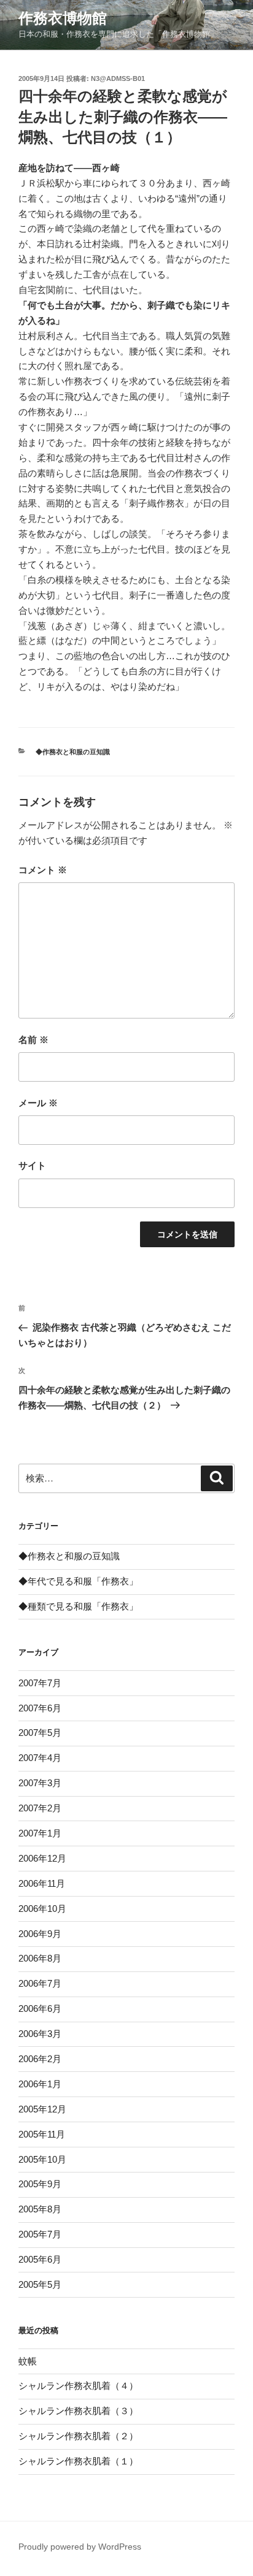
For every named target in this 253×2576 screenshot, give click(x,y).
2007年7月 (40, 1683)
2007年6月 (40, 1708)
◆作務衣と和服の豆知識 (73, 752)
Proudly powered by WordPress (80, 2547)
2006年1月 (40, 2084)
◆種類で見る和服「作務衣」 (78, 1606)
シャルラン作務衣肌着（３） (78, 2411)
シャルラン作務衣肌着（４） (78, 2386)
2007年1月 (40, 1833)
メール (38, 1103)
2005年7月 (40, 2234)
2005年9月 (40, 2184)
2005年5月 (40, 2284)
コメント (43, 870)
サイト (32, 1165)
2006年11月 (42, 1883)
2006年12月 (42, 1858)
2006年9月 (40, 1934)
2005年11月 (42, 2134)
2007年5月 (40, 1733)
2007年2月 (40, 1808)
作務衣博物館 (63, 18)
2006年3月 (40, 2034)
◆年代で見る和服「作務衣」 (78, 1581)
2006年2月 (40, 2059)
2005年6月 (40, 2259)
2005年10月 (42, 2159)
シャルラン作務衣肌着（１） (78, 2461)
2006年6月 (40, 2008)
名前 (33, 1040)
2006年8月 (40, 1958)
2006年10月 (42, 1909)
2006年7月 (40, 1983)
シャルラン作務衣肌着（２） (78, 2436)
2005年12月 (42, 2109)
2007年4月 (40, 1758)
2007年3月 (40, 1783)
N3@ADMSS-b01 (118, 78)
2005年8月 (40, 2209)
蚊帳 (28, 2361)
